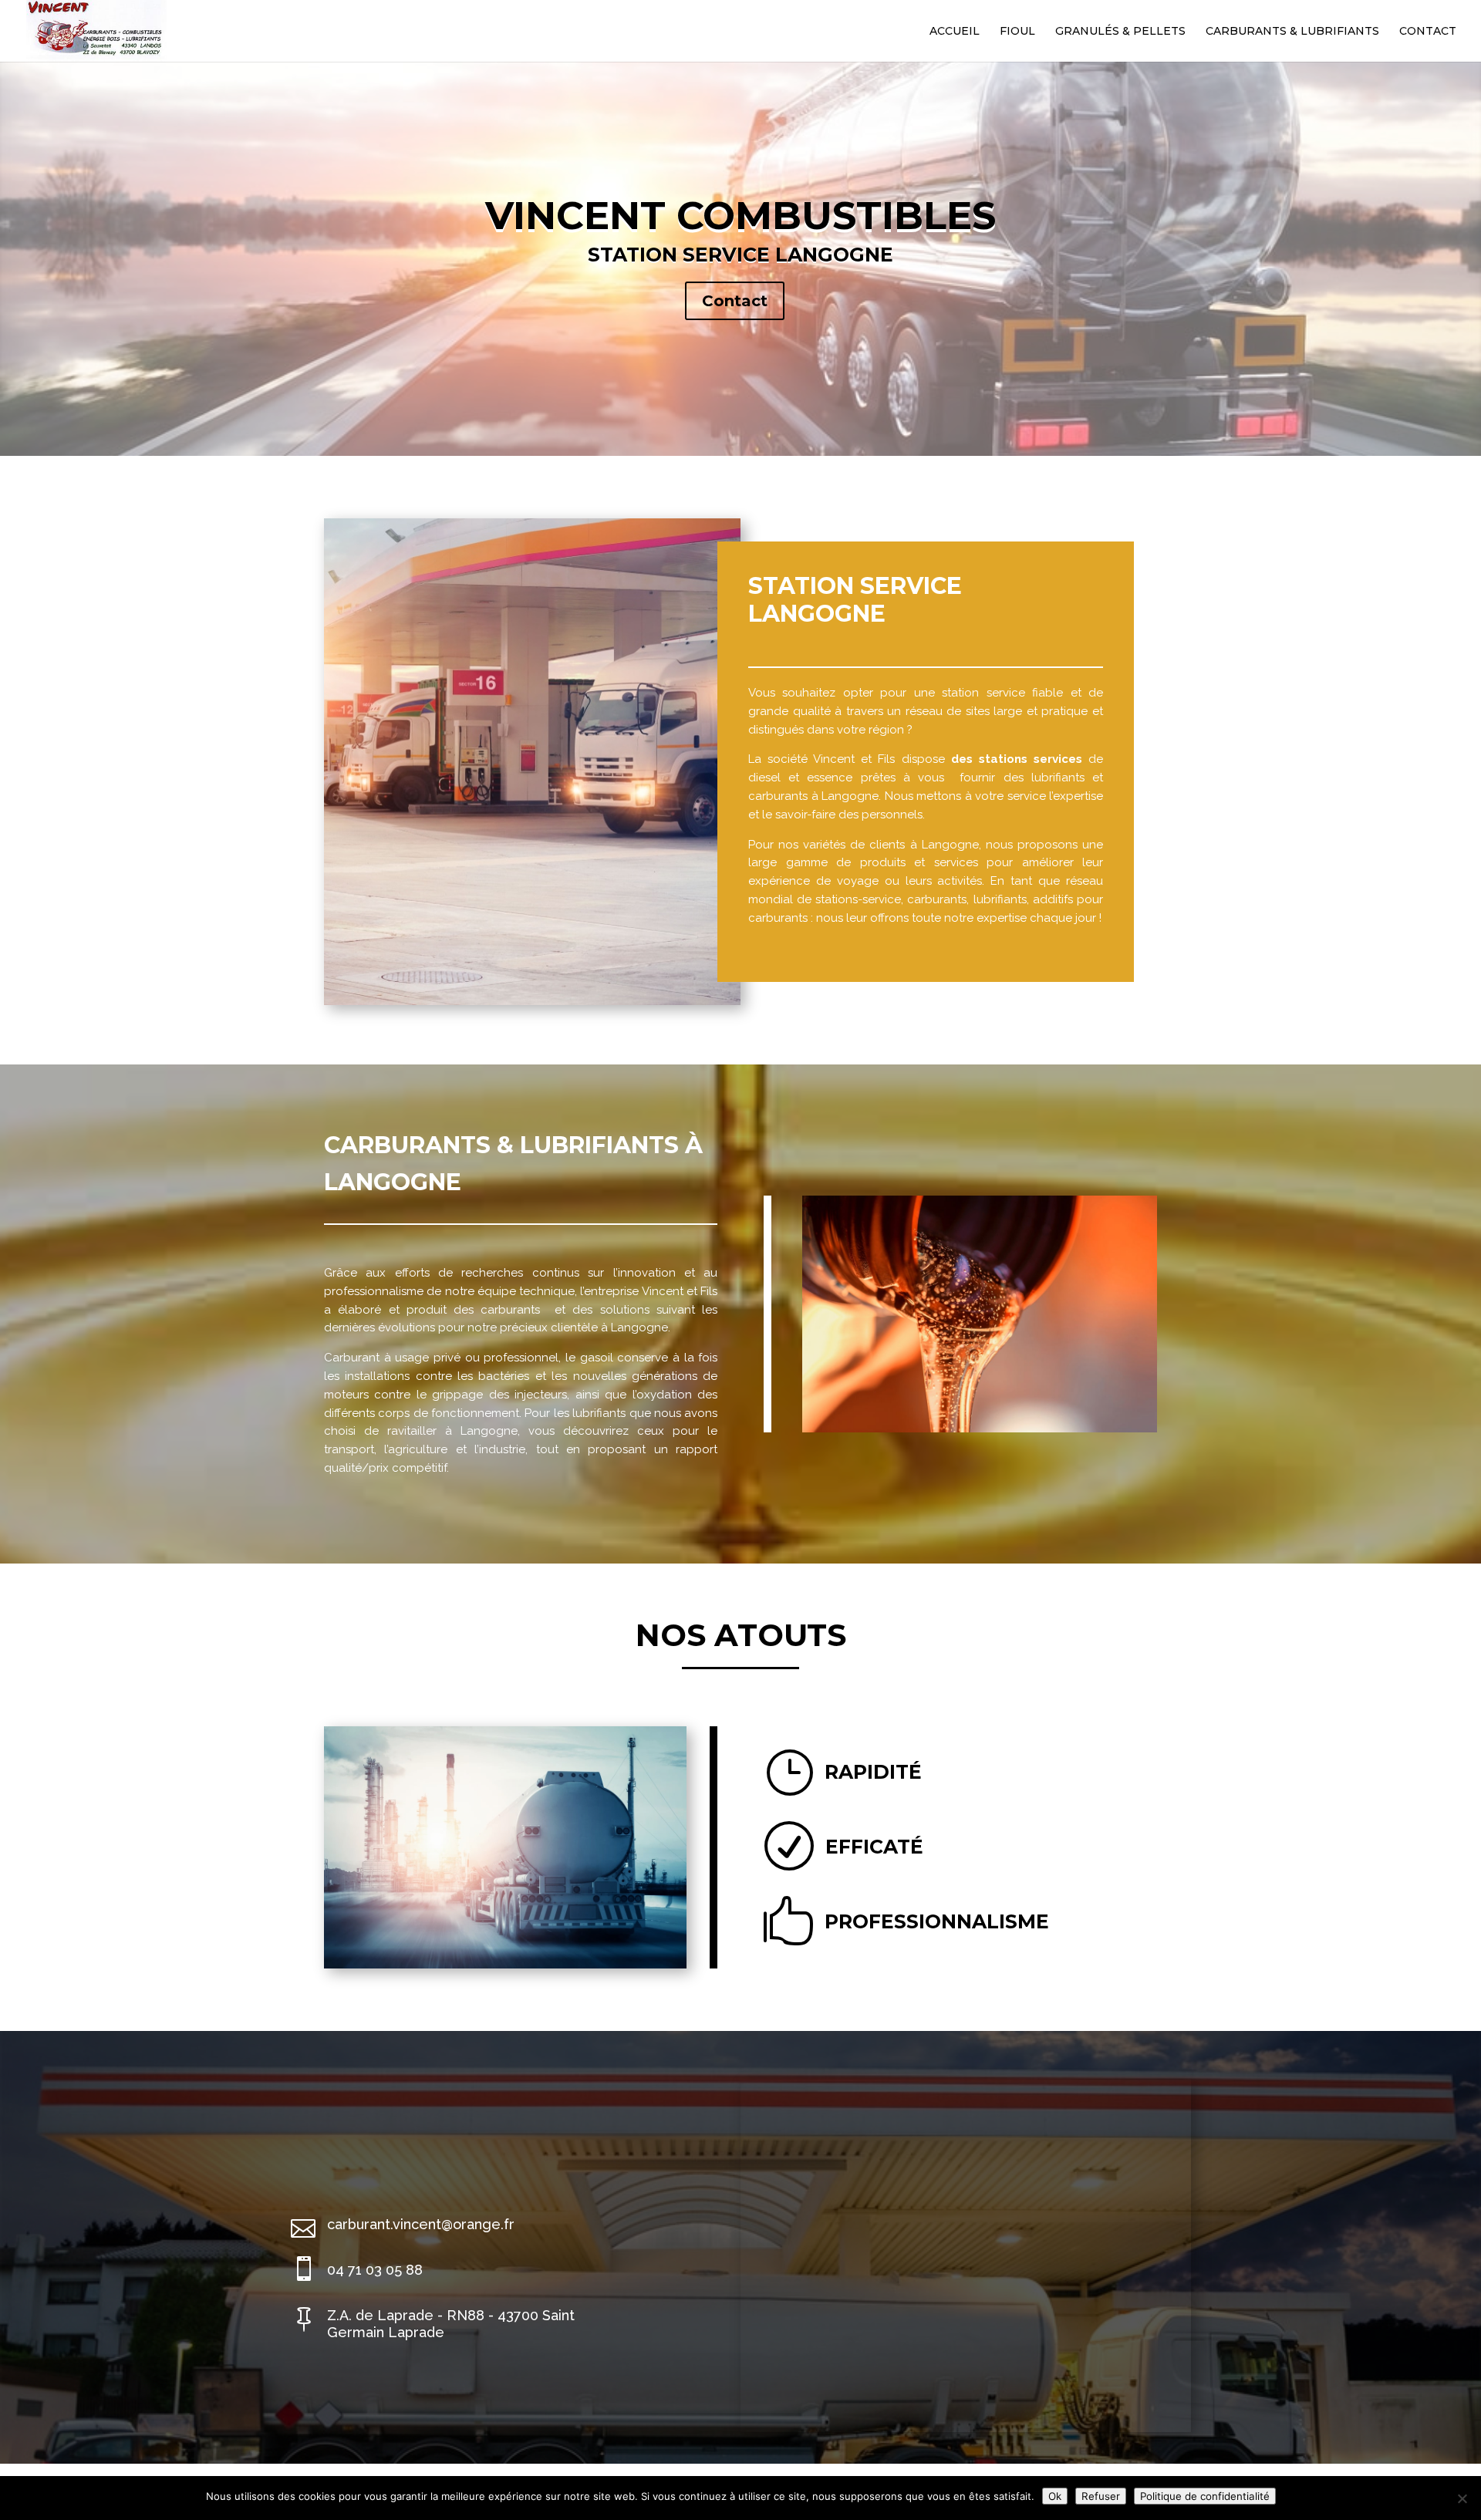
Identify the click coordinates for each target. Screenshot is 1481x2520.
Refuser (1101, 2496)
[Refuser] (1462, 2498)
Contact (735, 301)
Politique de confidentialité (1205, 2496)
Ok (1055, 2496)
